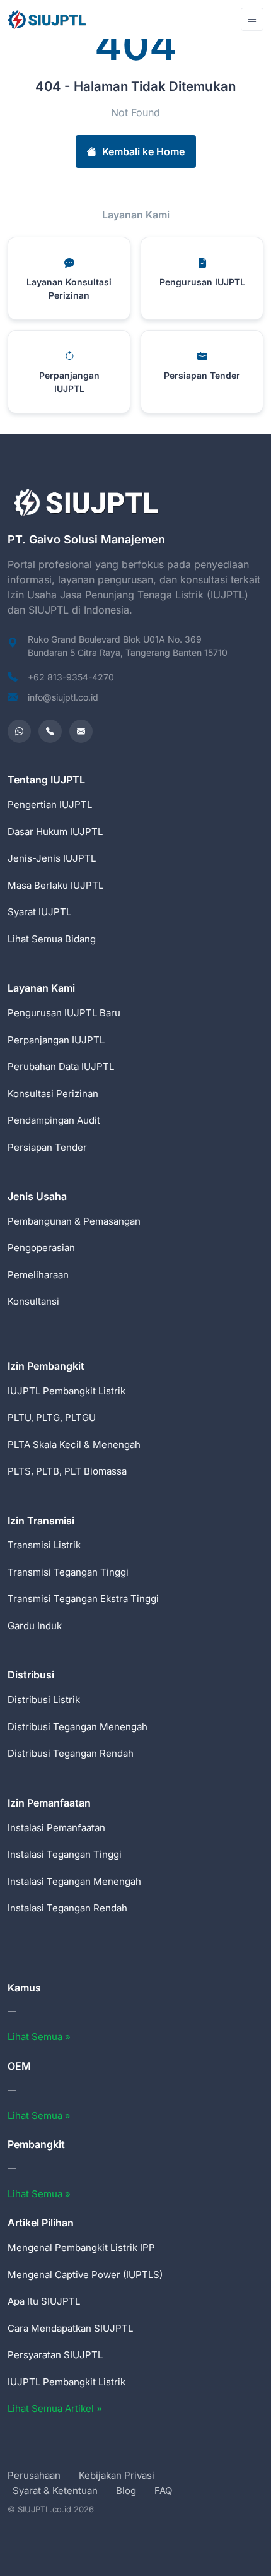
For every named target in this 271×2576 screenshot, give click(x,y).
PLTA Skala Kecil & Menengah (74, 1445)
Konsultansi (33, 1301)
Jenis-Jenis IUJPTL (52, 858)
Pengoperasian (41, 1248)
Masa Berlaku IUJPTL (55, 885)
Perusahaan (34, 2475)
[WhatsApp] (19, 731)
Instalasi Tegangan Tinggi (65, 1854)
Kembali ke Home (143, 151)
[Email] (81, 731)
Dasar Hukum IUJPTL (55, 832)
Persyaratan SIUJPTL (55, 2355)
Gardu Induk (35, 1626)
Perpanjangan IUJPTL (56, 1040)
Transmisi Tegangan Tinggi (68, 1572)
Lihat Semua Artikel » (55, 2408)
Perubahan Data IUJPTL (61, 1066)
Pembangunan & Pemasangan (74, 1221)
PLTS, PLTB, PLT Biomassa (67, 1471)
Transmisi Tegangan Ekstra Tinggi (83, 1599)
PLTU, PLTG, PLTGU (52, 1417)
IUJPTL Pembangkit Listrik (66, 1391)
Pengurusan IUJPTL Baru (64, 1013)
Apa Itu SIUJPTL (44, 2301)
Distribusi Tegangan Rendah (71, 1753)
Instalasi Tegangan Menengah (74, 1881)
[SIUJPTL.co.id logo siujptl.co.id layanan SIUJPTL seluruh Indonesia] (48, 19)
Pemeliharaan (38, 1275)
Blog (126, 2490)
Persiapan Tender (47, 1147)
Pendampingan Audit (54, 1120)
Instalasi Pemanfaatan (56, 1828)
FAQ (163, 2490)
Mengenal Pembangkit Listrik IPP (81, 2247)
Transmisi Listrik (44, 1545)
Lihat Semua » (39, 2037)
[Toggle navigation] (252, 19)
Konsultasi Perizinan (53, 1094)
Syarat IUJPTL (39, 912)
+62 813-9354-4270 (71, 677)
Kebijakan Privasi (117, 2475)
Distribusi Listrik (44, 1700)
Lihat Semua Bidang (52, 939)
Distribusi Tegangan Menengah (78, 1727)
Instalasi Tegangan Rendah (67, 1908)
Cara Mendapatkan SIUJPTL (70, 2328)
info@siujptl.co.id (63, 697)
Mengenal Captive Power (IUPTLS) (85, 2275)
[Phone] (50, 731)
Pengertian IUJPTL (50, 804)
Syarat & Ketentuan (55, 2490)
